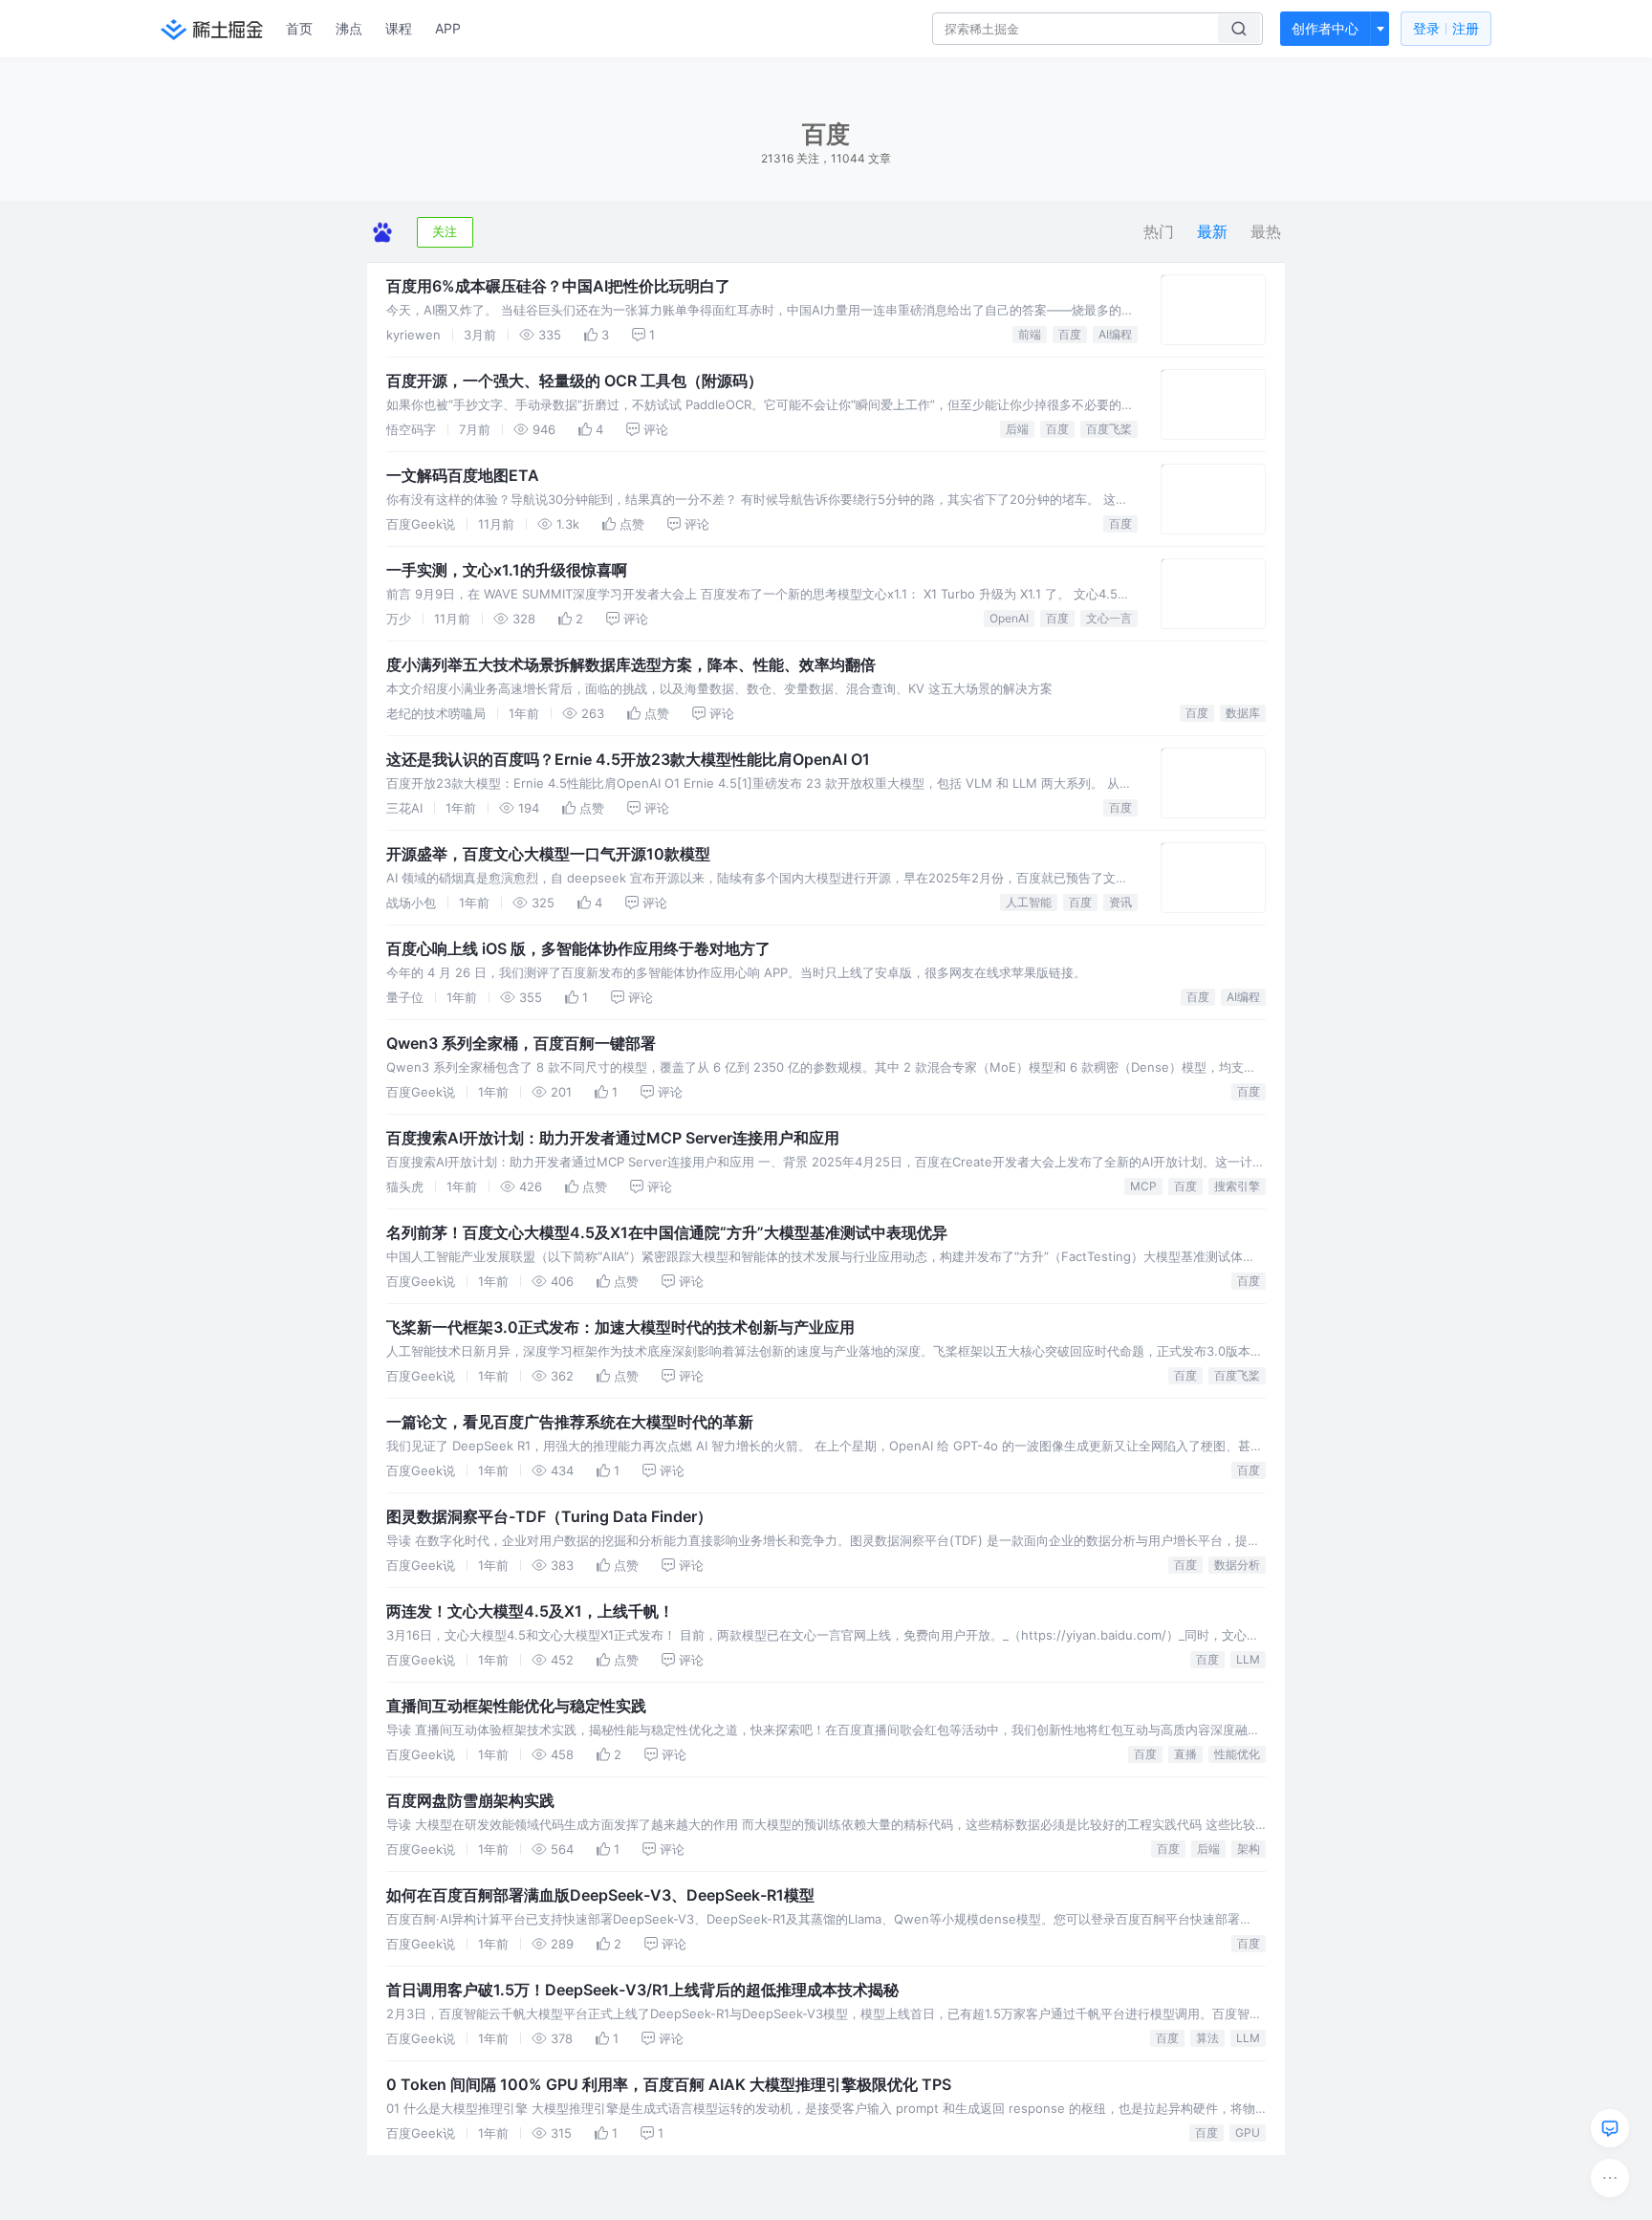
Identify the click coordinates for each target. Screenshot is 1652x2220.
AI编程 (1115, 334)
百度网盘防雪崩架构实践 (470, 1800)
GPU (1248, 2133)
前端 (1030, 334)
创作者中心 (1325, 28)
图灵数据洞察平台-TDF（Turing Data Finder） (549, 1516)
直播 (1185, 1754)
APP (448, 28)
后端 (1017, 429)
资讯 (1120, 902)
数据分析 (1237, 1565)
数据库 (1243, 713)
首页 (299, 28)
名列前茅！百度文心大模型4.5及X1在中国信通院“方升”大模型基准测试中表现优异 (667, 1232)
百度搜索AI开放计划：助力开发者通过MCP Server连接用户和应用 (613, 1138)
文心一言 (1109, 618)
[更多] (1610, 2178)
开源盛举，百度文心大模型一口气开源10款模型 (548, 854)
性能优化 (1237, 1754)
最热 (1266, 232)
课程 (399, 28)
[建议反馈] (1610, 2128)
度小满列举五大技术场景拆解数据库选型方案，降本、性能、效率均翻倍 (631, 664)
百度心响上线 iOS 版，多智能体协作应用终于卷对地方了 (578, 948)
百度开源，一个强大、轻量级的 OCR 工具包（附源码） (575, 381)
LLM (1248, 1659)
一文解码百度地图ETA (463, 475)
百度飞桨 (1109, 429)
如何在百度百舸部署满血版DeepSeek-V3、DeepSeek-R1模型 (600, 1895)
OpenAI (1009, 618)
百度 (1070, 334)
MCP (1143, 1186)
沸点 (349, 28)
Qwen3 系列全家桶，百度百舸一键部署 (521, 1043)
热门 (1159, 232)
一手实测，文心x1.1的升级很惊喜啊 (507, 570)
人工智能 (1029, 902)
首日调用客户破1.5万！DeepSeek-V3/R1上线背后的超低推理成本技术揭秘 (642, 1990)
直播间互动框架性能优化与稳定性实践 (516, 1706)
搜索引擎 (1237, 1186)
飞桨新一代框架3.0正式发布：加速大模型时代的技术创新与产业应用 (620, 1327)
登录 (1446, 28)
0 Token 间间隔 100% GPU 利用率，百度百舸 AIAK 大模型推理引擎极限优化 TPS (669, 2084)
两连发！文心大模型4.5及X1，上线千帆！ (530, 1611)
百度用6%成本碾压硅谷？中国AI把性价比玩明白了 (558, 286)
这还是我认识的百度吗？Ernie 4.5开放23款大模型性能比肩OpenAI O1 (628, 759)
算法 (1207, 2038)
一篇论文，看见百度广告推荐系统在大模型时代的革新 (570, 1422)
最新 (1212, 232)
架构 (1249, 1849)
